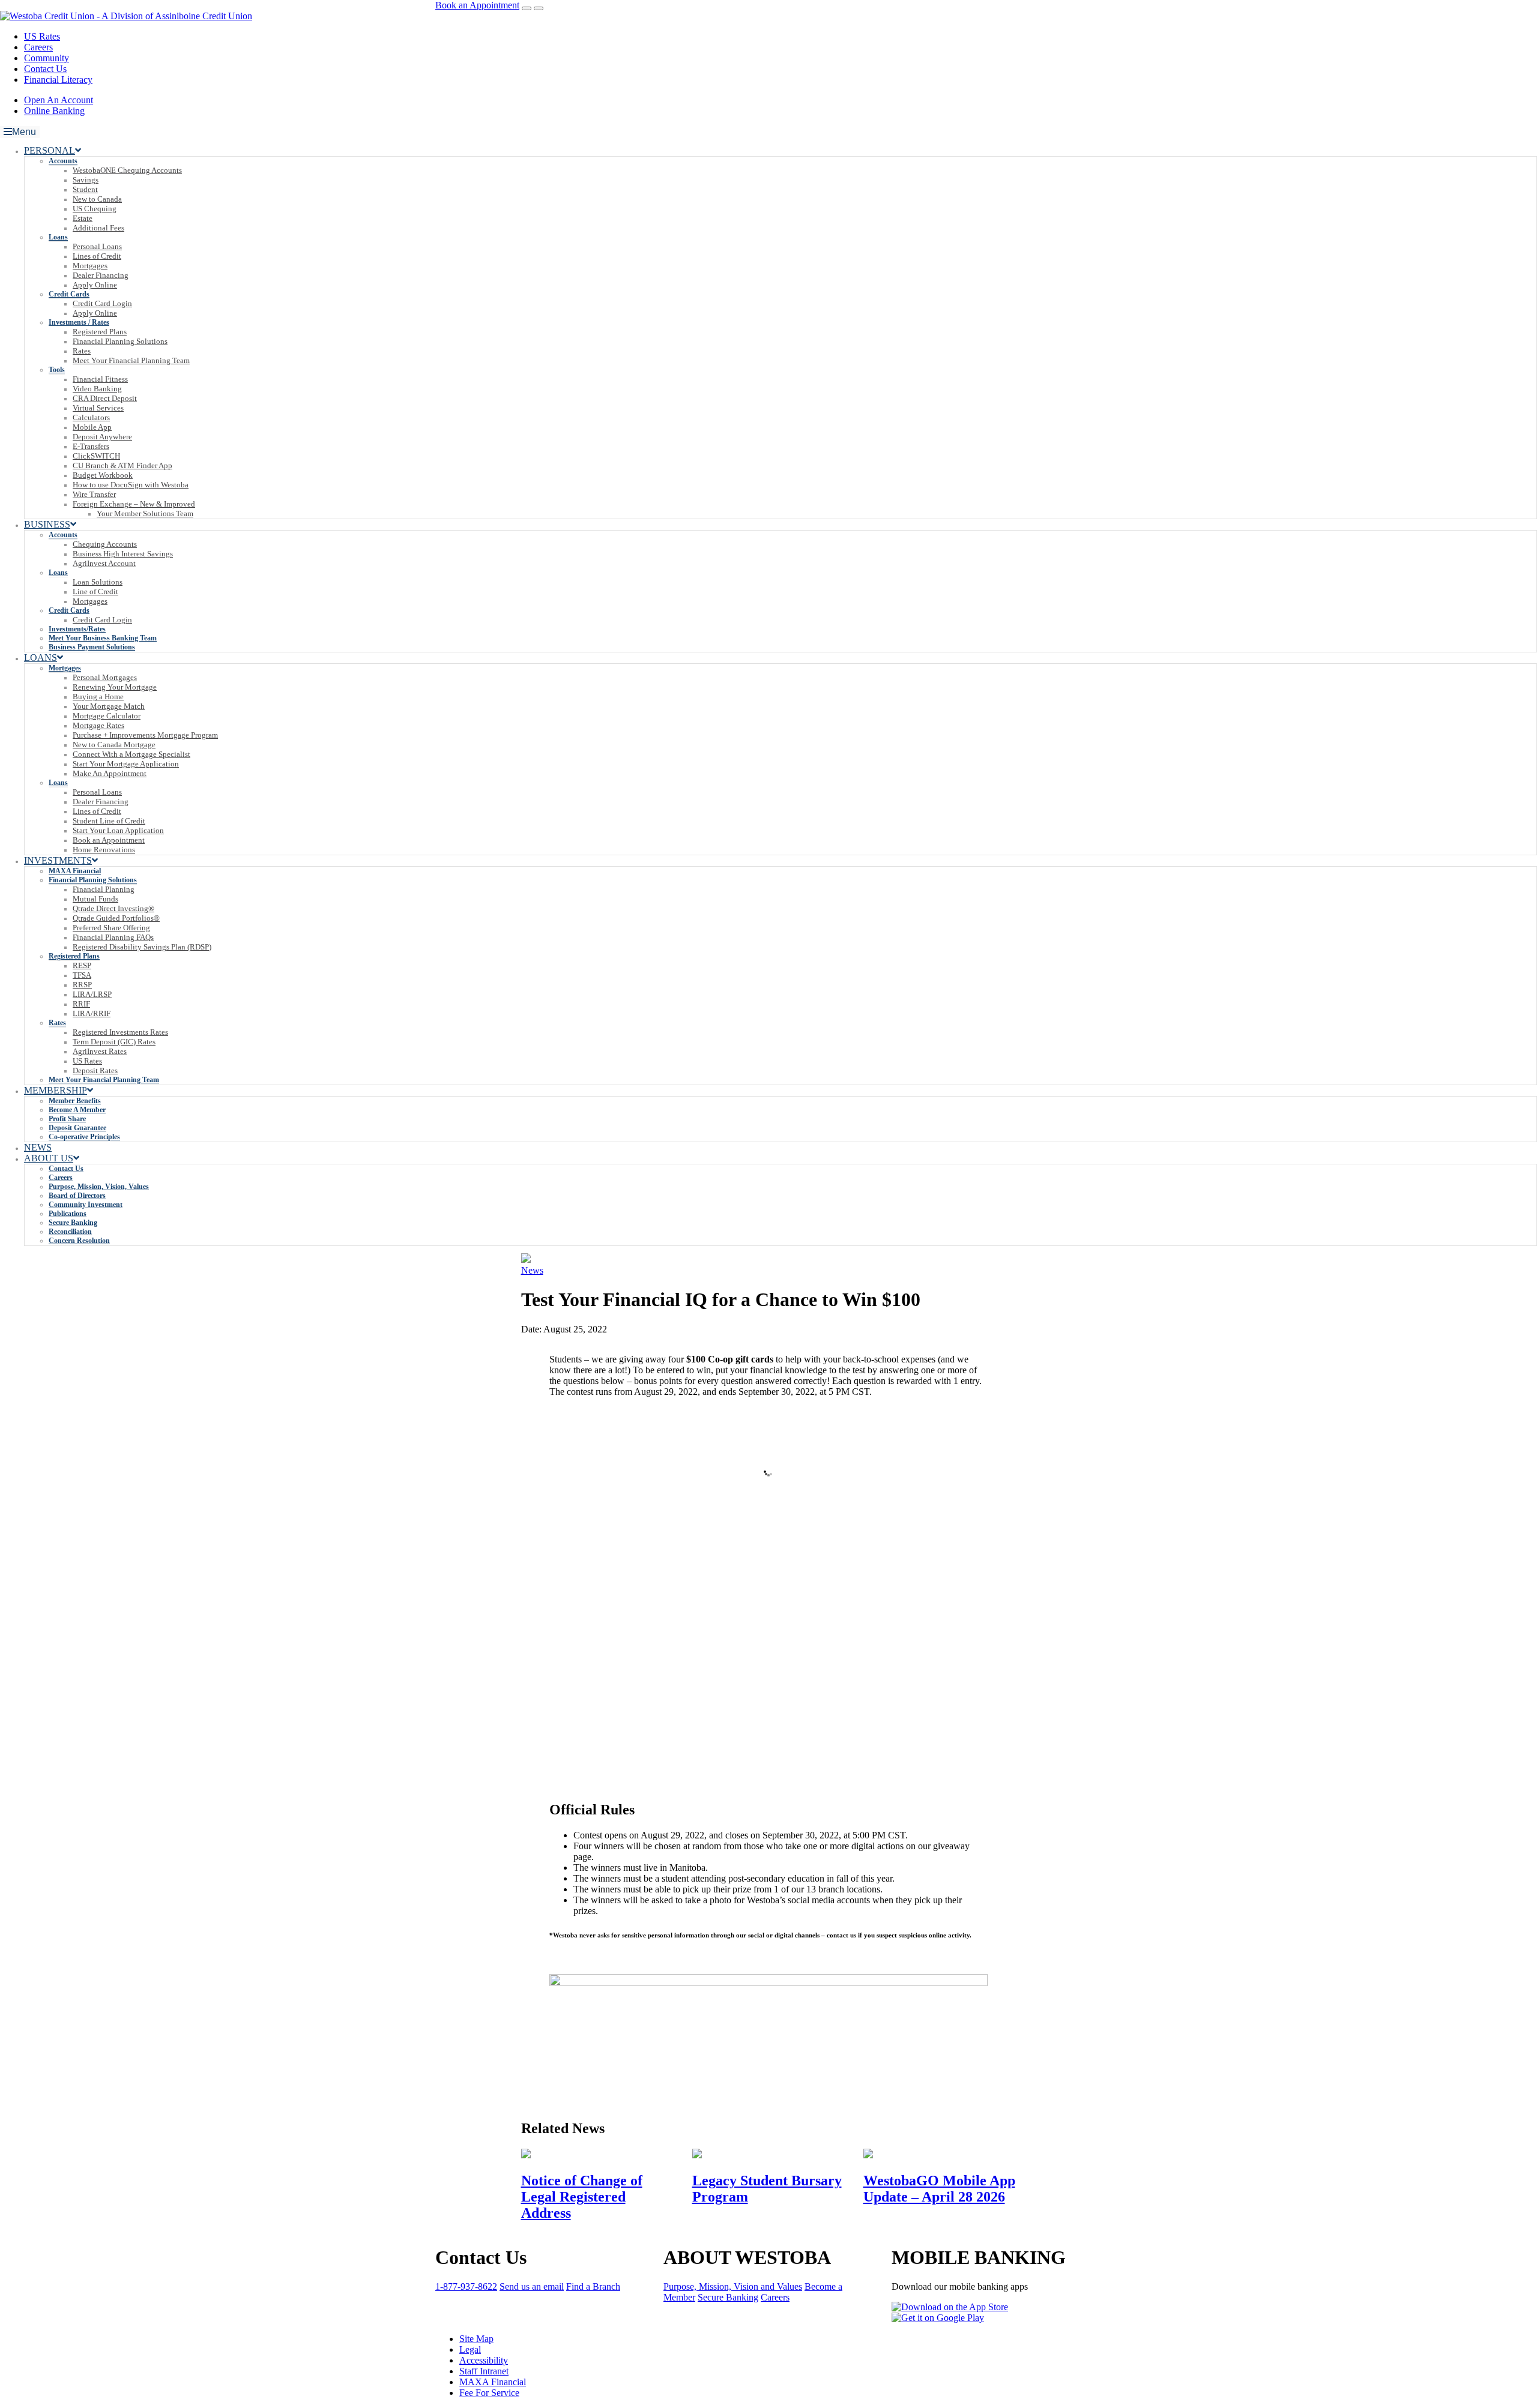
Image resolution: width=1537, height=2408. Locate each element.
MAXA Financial (493, 2382)
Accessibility (484, 2360)
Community (47, 58)
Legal (470, 2349)
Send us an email (532, 2286)
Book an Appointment (477, 5)
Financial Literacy (58, 80)
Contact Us (45, 69)
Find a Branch (593, 2286)
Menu (24, 132)
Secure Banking (728, 2297)
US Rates (42, 36)
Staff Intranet (484, 2371)
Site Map (476, 2339)
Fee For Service (489, 2393)
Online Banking (54, 111)
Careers (38, 47)
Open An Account (59, 100)
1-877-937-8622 (466, 2286)
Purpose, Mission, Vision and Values (733, 2286)
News (532, 1270)
